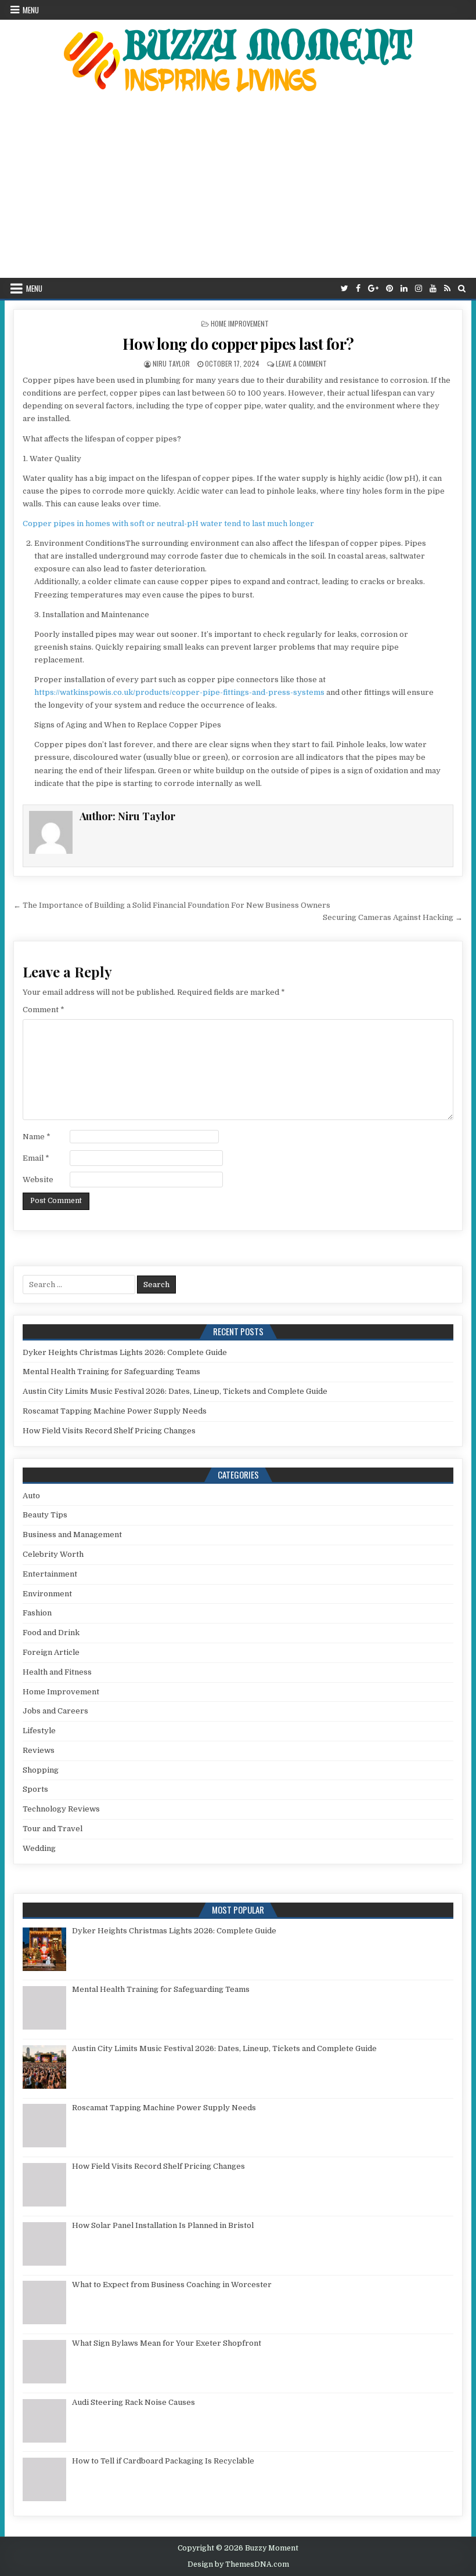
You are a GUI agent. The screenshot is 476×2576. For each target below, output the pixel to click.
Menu (31, 10)
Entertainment (50, 1574)
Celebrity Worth (53, 1554)
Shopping (41, 1770)
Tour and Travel (53, 1829)
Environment (47, 1594)
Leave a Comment (301, 363)
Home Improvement (240, 323)
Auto (31, 1496)
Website (38, 1180)
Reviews (39, 1750)
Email (36, 1158)
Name (37, 1137)
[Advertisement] (238, 191)
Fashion (37, 1613)
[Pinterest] (390, 289)
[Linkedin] (404, 289)
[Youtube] (433, 289)
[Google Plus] (373, 289)
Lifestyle (39, 1731)
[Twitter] (345, 289)
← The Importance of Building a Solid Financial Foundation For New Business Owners (172, 905)
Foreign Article (51, 1652)
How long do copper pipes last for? (238, 344)
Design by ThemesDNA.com (238, 2564)
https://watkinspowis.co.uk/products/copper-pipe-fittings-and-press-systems (179, 692)
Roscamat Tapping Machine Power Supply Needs (115, 1411)
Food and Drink (51, 1633)
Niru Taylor (171, 363)
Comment (44, 1010)
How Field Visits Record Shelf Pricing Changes (109, 1431)
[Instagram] (419, 289)
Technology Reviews (61, 1809)
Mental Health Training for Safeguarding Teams (111, 1372)
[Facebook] (358, 289)
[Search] (462, 289)
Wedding (39, 1848)
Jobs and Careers (55, 1711)
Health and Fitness (57, 1672)
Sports (35, 1789)
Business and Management (72, 1535)
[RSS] (447, 289)
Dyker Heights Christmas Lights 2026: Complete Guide (125, 1352)
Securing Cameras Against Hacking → (393, 917)
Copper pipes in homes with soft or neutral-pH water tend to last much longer (168, 523)
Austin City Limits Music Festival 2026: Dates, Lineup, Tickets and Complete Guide (175, 1391)
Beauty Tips (45, 1515)
